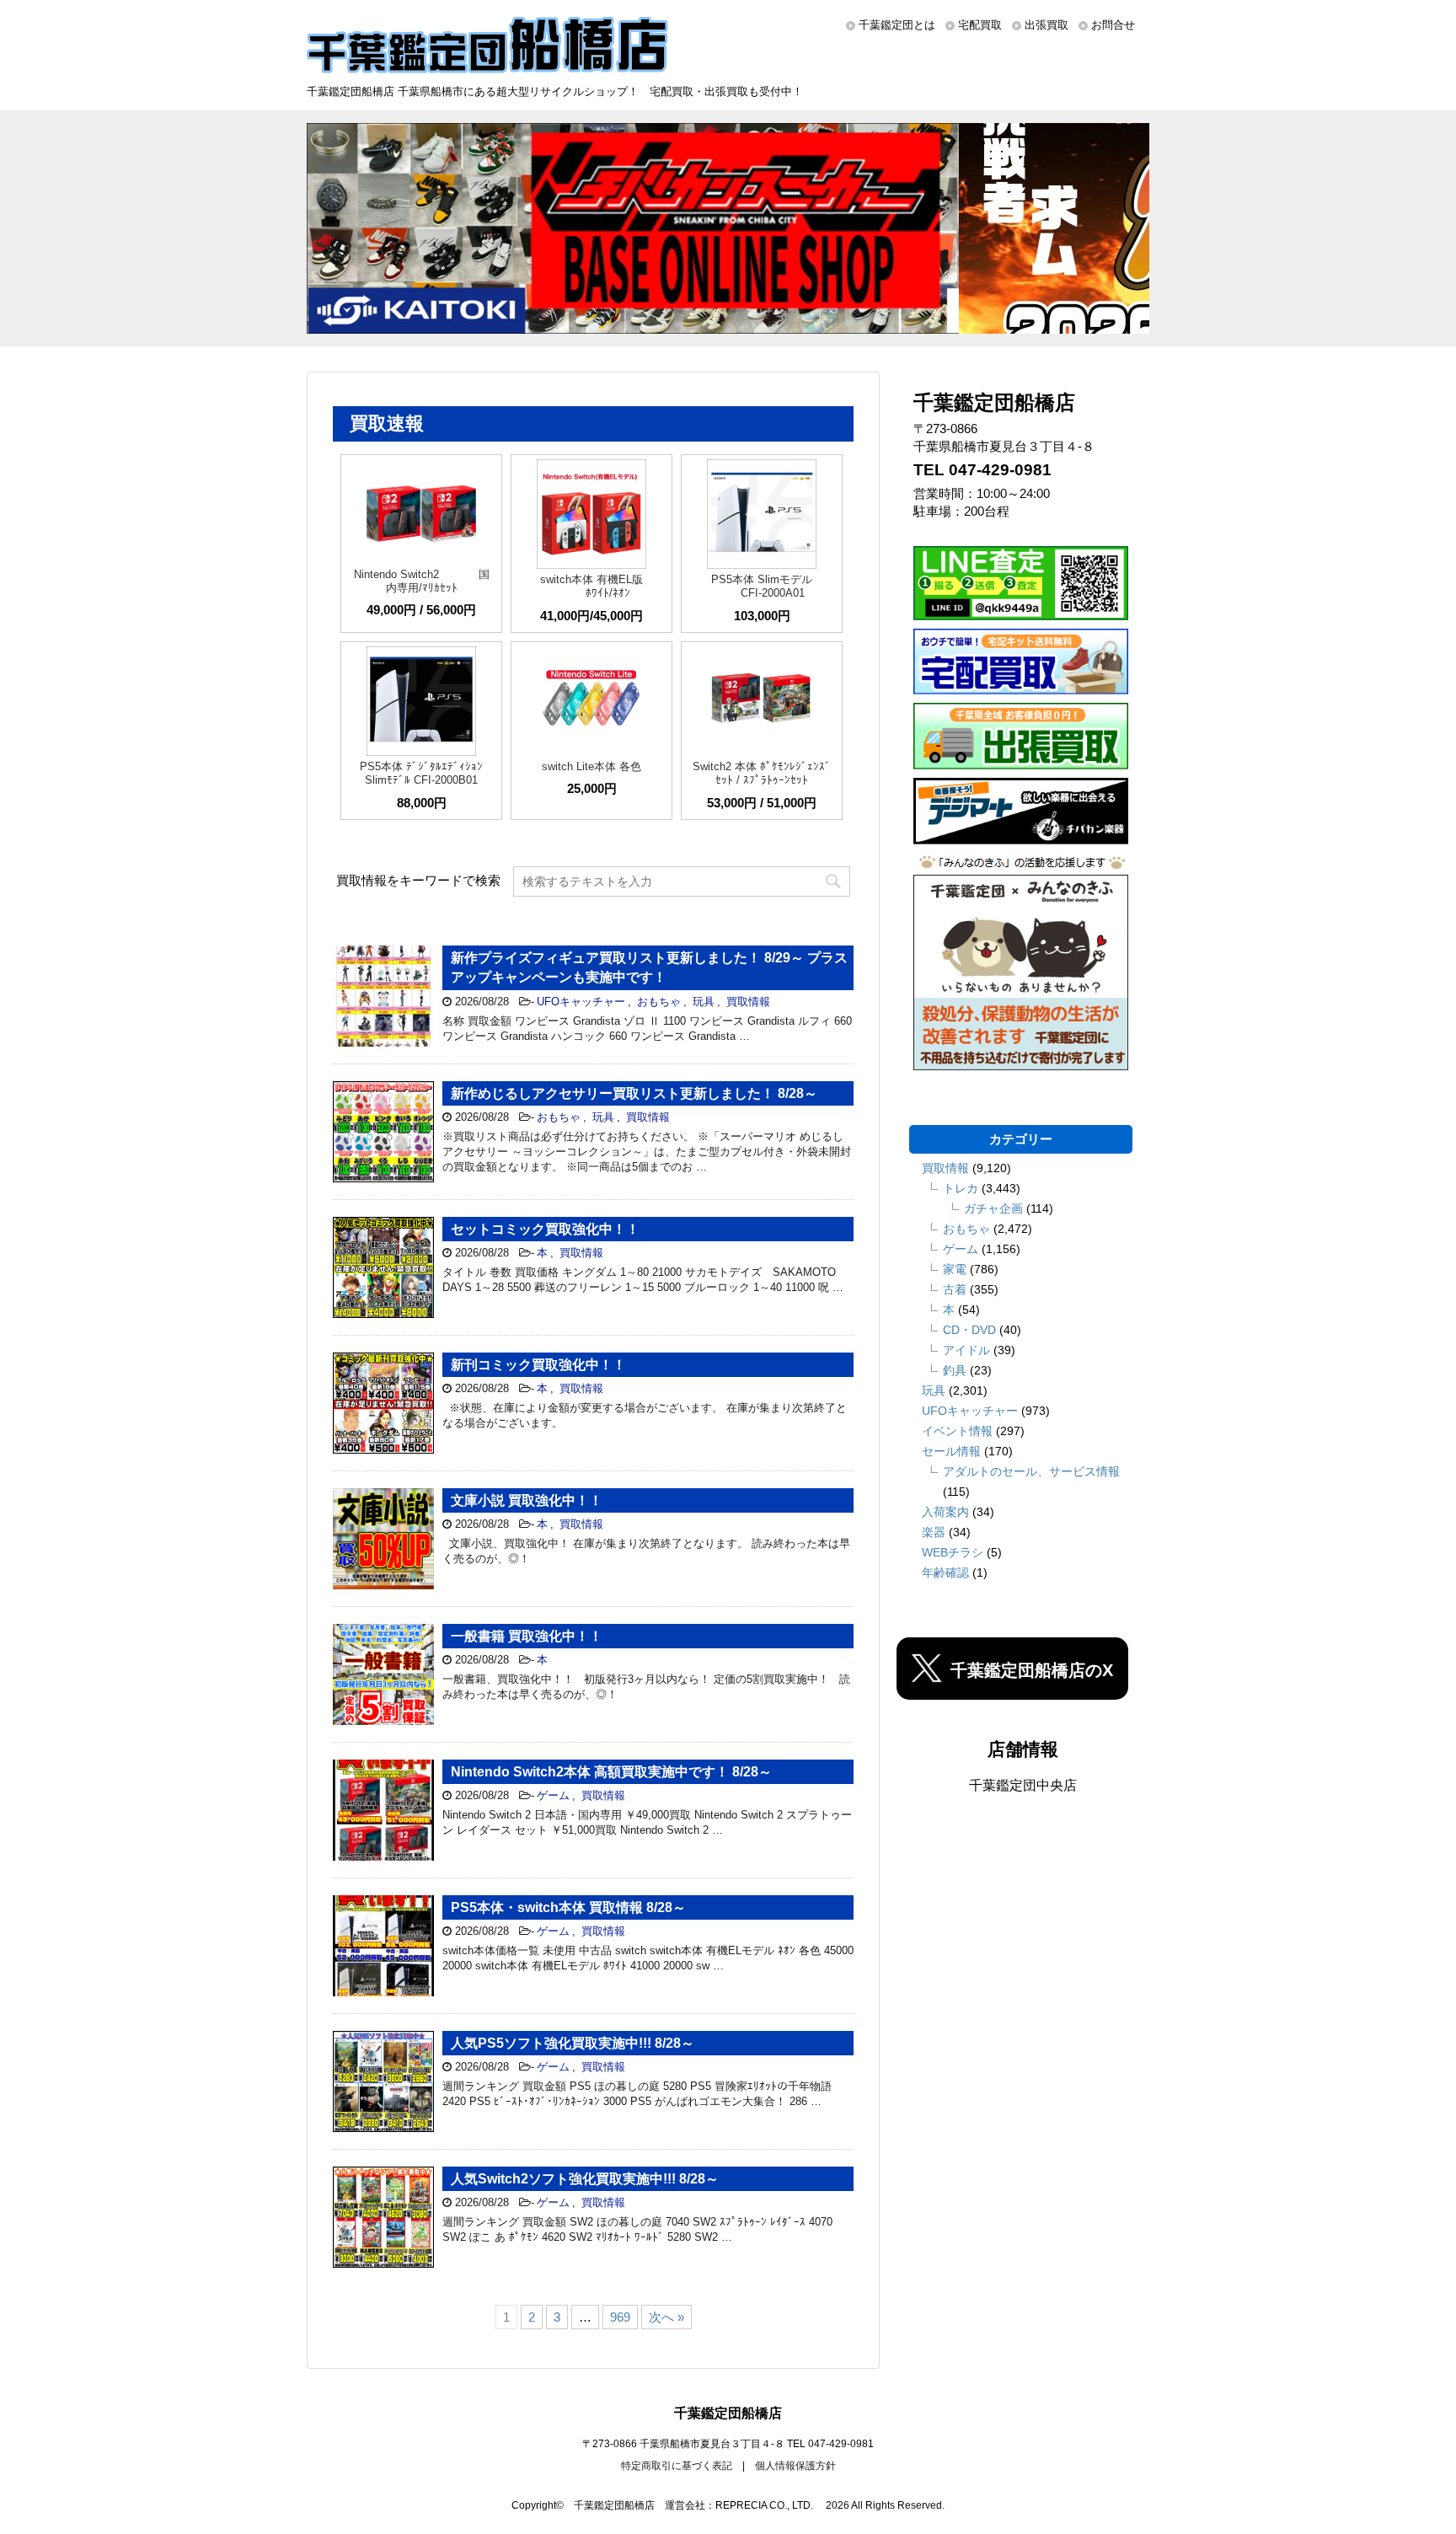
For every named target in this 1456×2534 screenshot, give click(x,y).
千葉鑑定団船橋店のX (1032, 1670)
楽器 (934, 1532)
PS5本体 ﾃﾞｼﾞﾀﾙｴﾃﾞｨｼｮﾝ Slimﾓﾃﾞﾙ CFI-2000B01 (421, 773)
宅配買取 (980, 25)
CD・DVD (969, 1330)
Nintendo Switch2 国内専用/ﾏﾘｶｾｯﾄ (422, 581)
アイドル (966, 1350)
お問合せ (1113, 25)
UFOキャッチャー (581, 1002)
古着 (955, 1289)
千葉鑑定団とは (897, 25)
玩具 (704, 1002)
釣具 (955, 1370)
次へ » (666, 2317)
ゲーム (553, 1795)
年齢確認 (945, 1572)
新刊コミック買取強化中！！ (538, 1365)
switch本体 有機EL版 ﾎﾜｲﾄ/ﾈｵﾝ (591, 586)
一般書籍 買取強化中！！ (527, 1636)
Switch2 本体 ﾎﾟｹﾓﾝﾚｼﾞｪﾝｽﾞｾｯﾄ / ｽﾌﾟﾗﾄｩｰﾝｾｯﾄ (762, 773)
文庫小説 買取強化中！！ (527, 1500)
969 (620, 2317)
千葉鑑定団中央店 (1023, 1785)
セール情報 (951, 1451)
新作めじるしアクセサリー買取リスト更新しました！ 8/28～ (634, 1093)
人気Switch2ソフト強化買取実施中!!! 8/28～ (585, 2179)
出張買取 (1046, 25)
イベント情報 (957, 1431)
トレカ (961, 1188)
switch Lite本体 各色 (591, 766)
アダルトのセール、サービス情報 (1031, 1471)
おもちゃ (659, 1002)
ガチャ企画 (993, 1208)
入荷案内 (945, 1512)
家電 (955, 1269)
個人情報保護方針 (795, 2466)
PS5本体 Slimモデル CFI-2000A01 (762, 586)
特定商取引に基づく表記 (677, 2466)
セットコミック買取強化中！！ (545, 1229)
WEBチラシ (953, 1552)
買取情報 (748, 1002)
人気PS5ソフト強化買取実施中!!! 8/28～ (573, 2043)
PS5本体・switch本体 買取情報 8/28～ (568, 1907)
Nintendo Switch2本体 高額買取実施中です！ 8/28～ (611, 1772)
